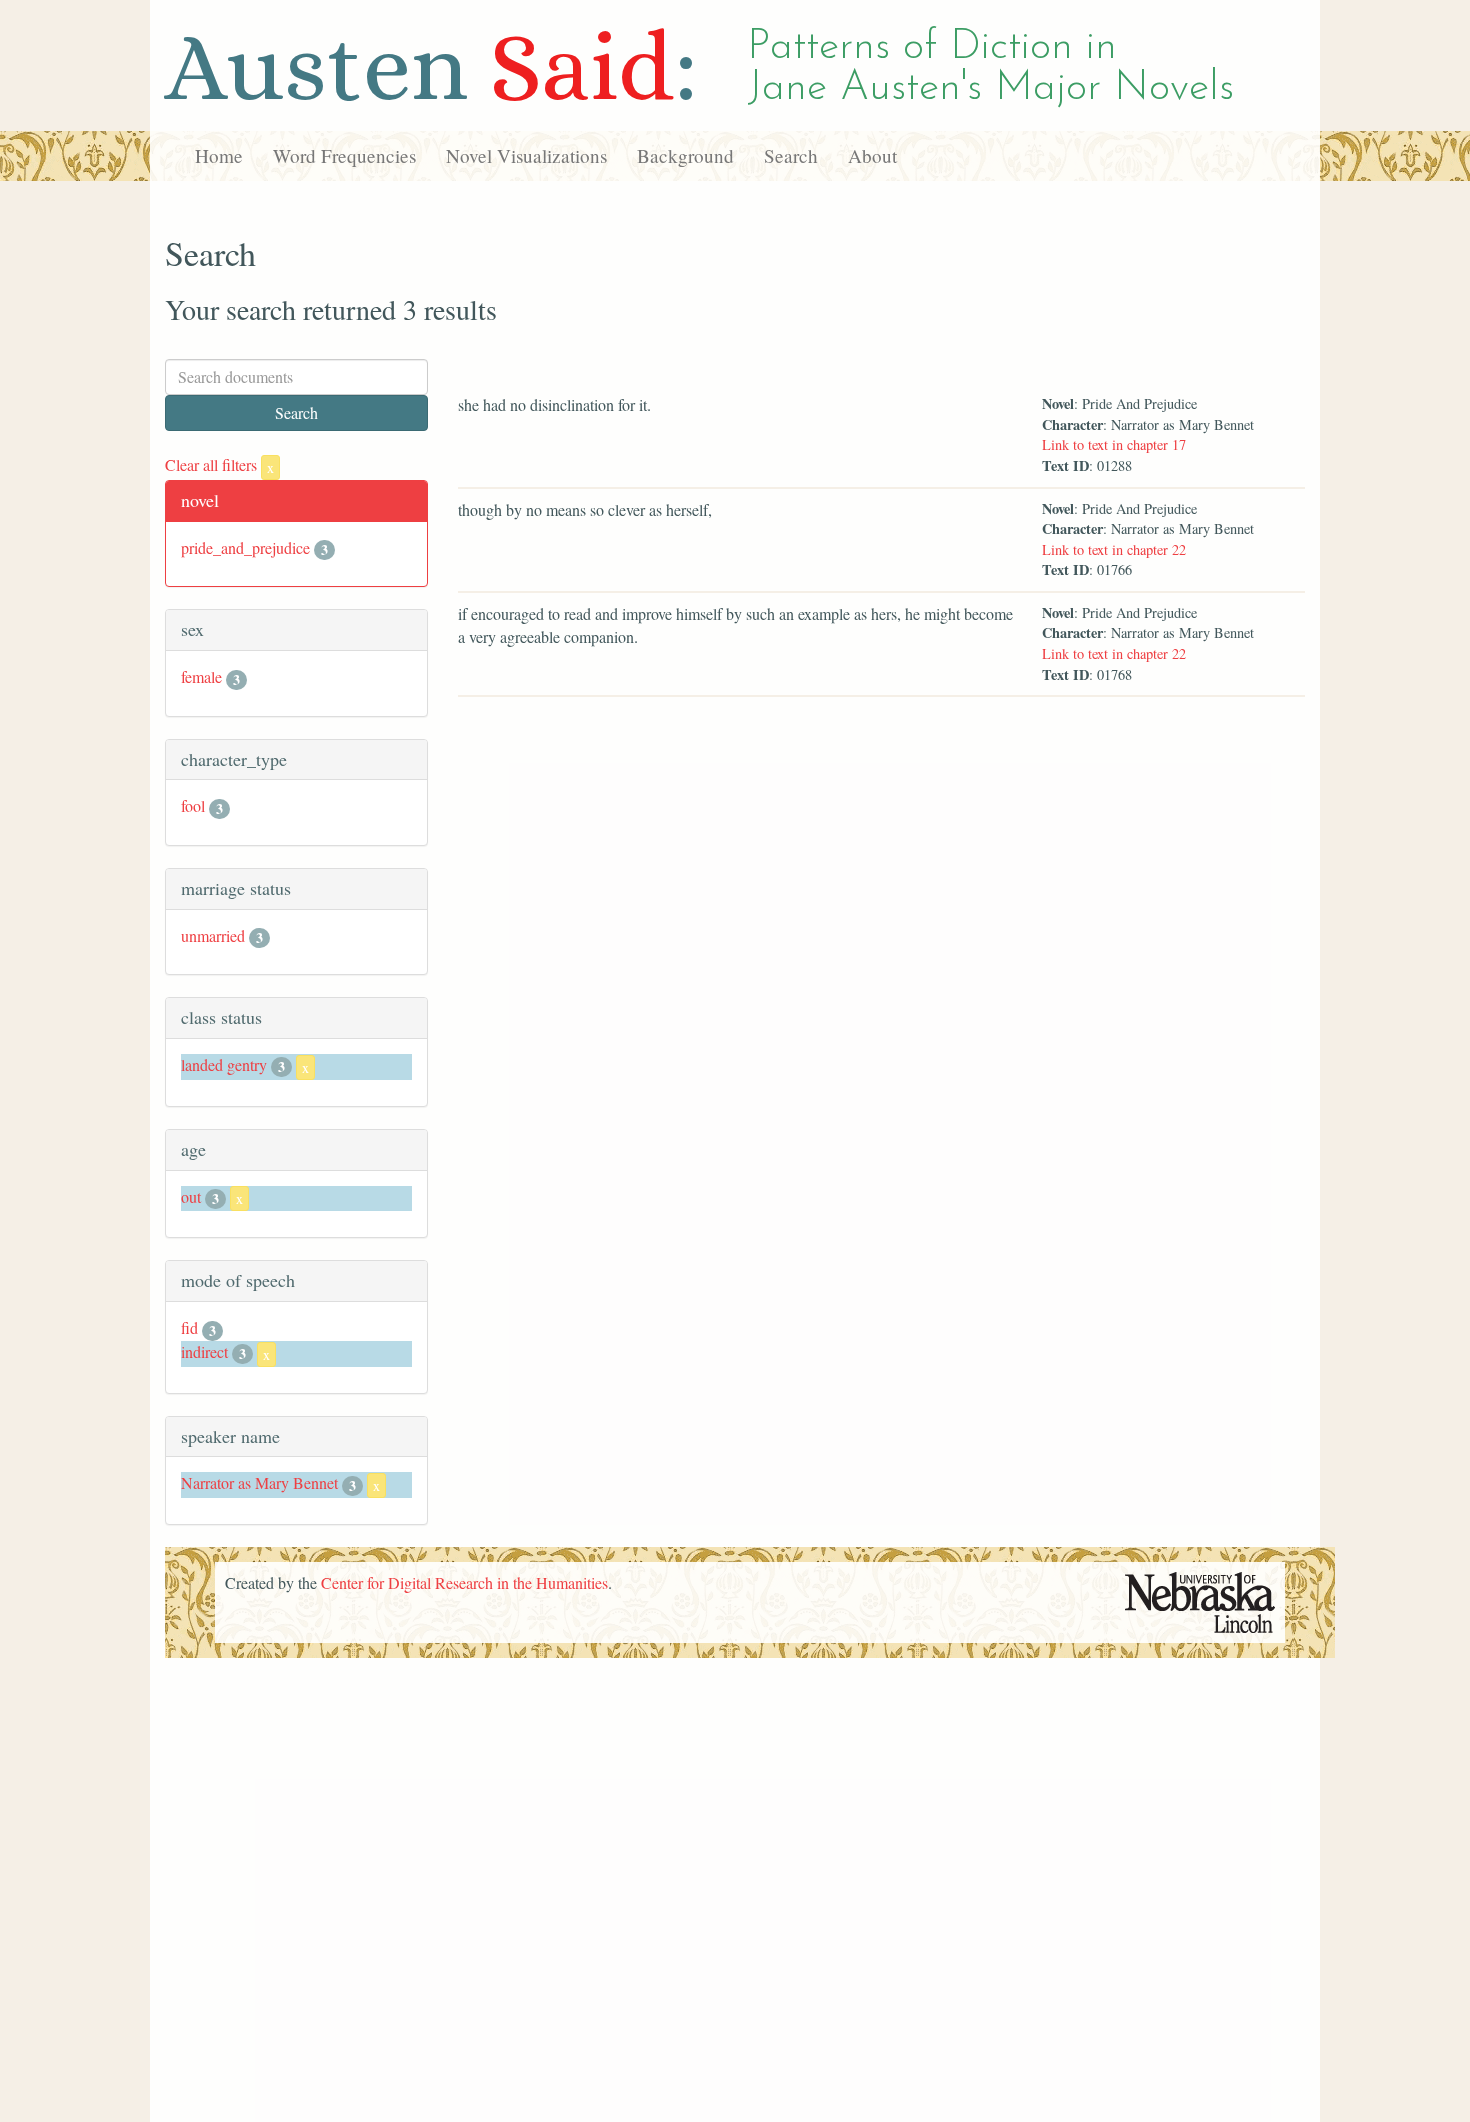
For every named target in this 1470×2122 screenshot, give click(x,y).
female (201, 676)
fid (189, 1327)
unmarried (213, 935)
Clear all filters (219, 464)
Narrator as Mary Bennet (259, 1482)
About (872, 155)
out (191, 1196)
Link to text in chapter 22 (1114, 549)
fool (193, 805)
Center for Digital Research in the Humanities (464, 1582)
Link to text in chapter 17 (1114, 444)
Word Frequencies (344, 155)
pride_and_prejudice (245, 547)
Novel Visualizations (526, 155)
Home (219, 155)
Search (791, 155)
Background (685, 155)
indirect (204, 1351)
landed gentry (224, 1064)
